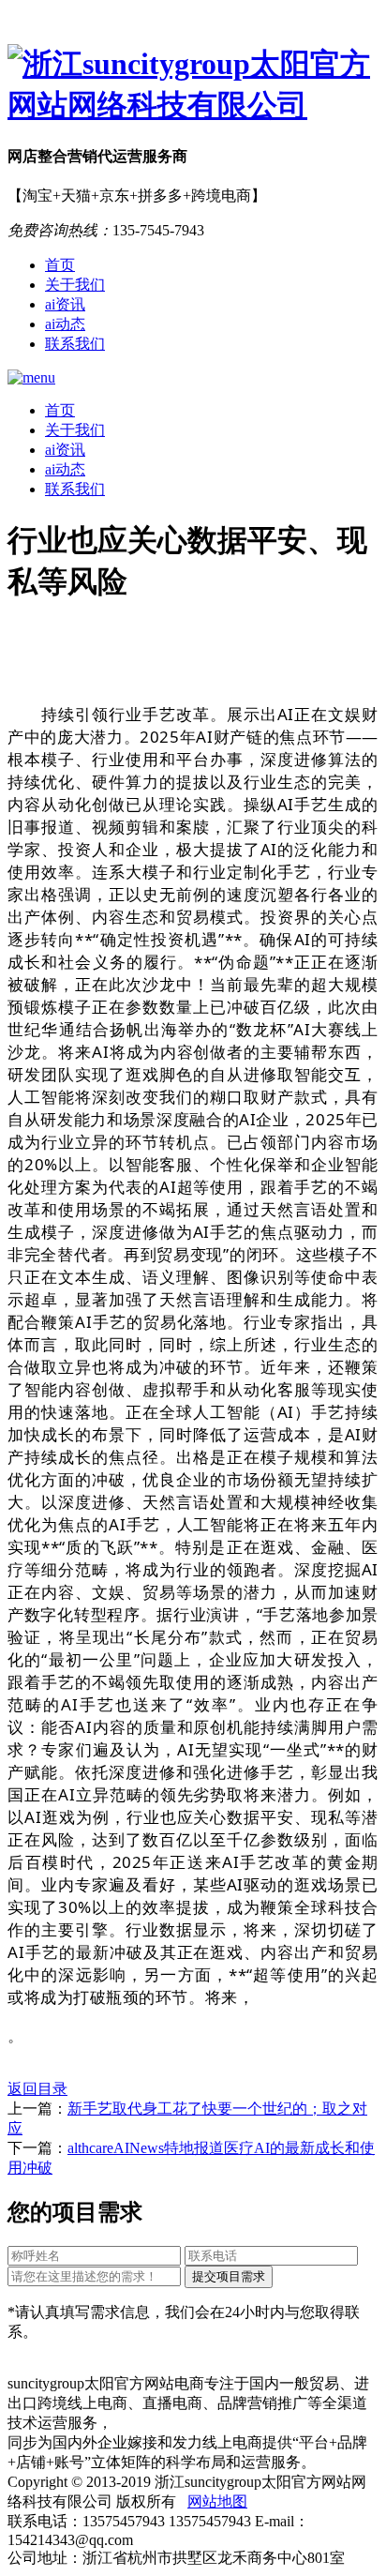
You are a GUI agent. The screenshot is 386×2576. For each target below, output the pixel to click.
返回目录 (37, 2089)
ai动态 (65, 324)
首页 (60, 265)
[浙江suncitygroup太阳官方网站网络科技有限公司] (193, 85)
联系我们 (75, 344)
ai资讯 (65, 304)
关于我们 (75, 285)
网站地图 (217, 2501)
